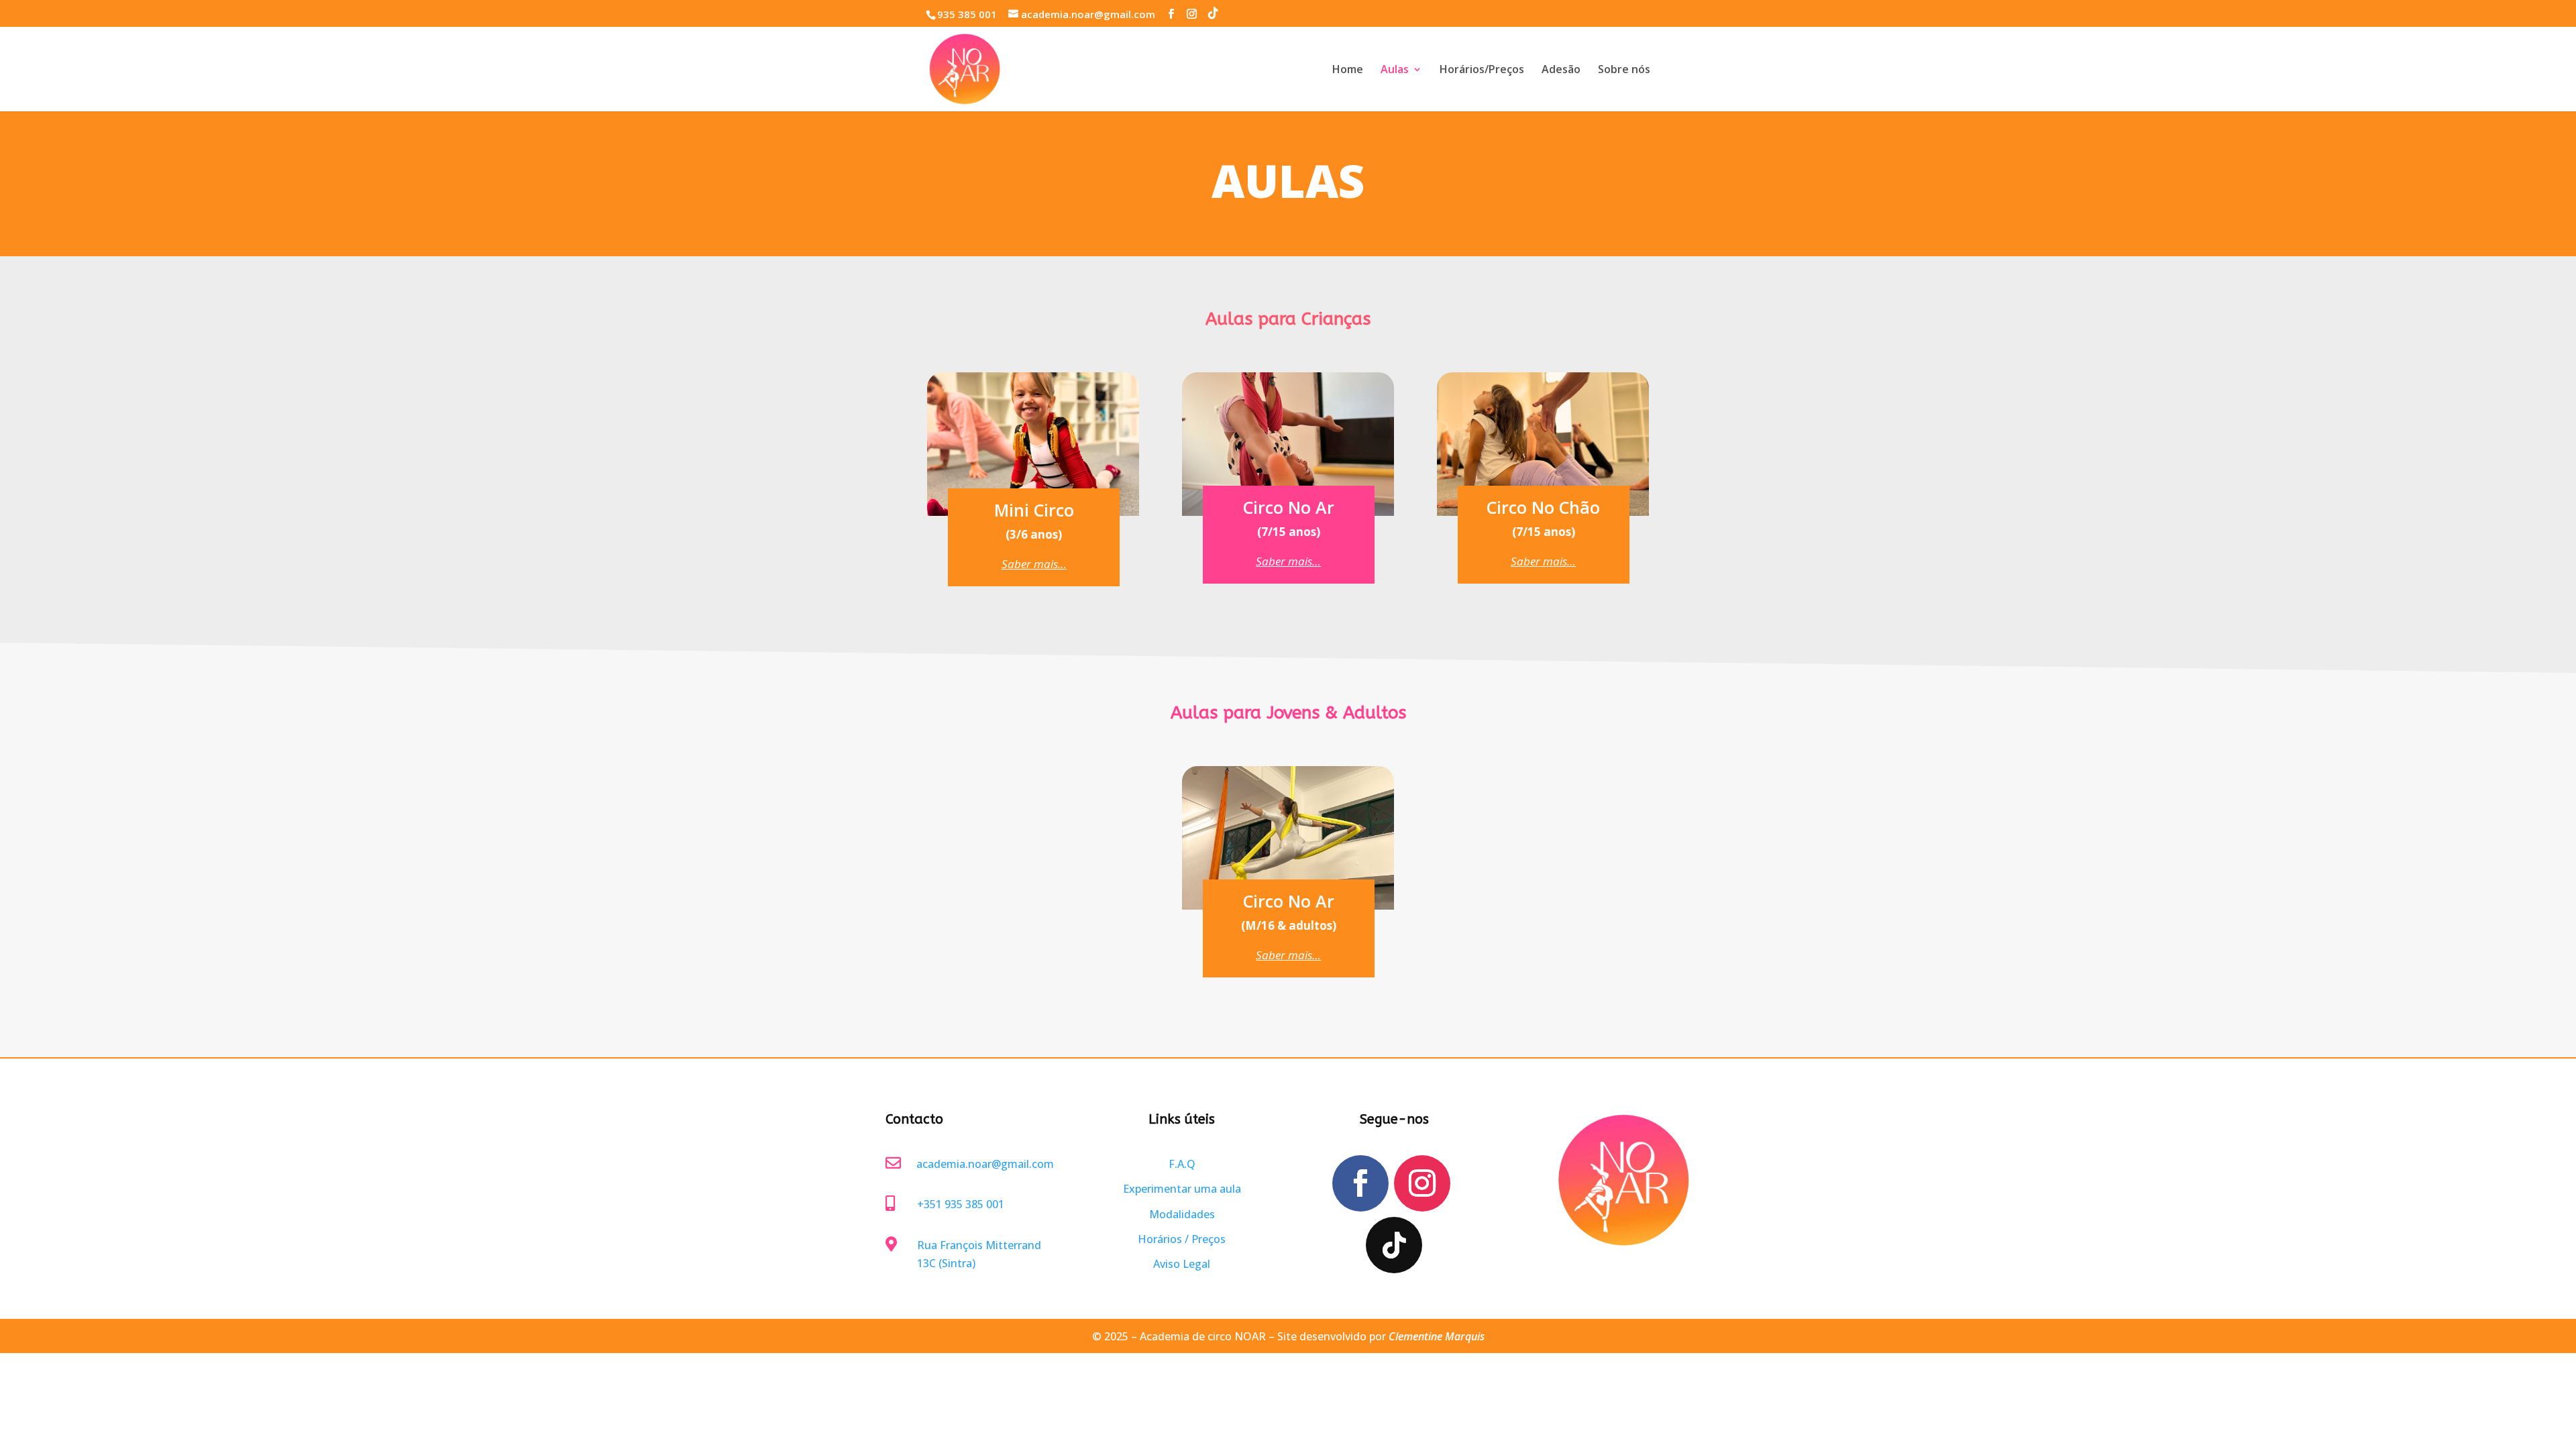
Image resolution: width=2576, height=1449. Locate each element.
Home (1348, 70)
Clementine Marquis (1437, 1336)
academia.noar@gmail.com (985, 1164)
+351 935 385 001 (961, 1204)
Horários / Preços (1182, 1239)
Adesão (1561, 70)
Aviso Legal (1182, 1264)
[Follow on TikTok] (1394, 1245)
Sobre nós (1624, 70)
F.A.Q (1182, 1164)
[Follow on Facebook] (1360, 1183)
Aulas (1395, 70)
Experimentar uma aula (1182, 1189)
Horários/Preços (1482, 70)
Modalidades (1182, 1214)
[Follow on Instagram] (1422, 1183)
